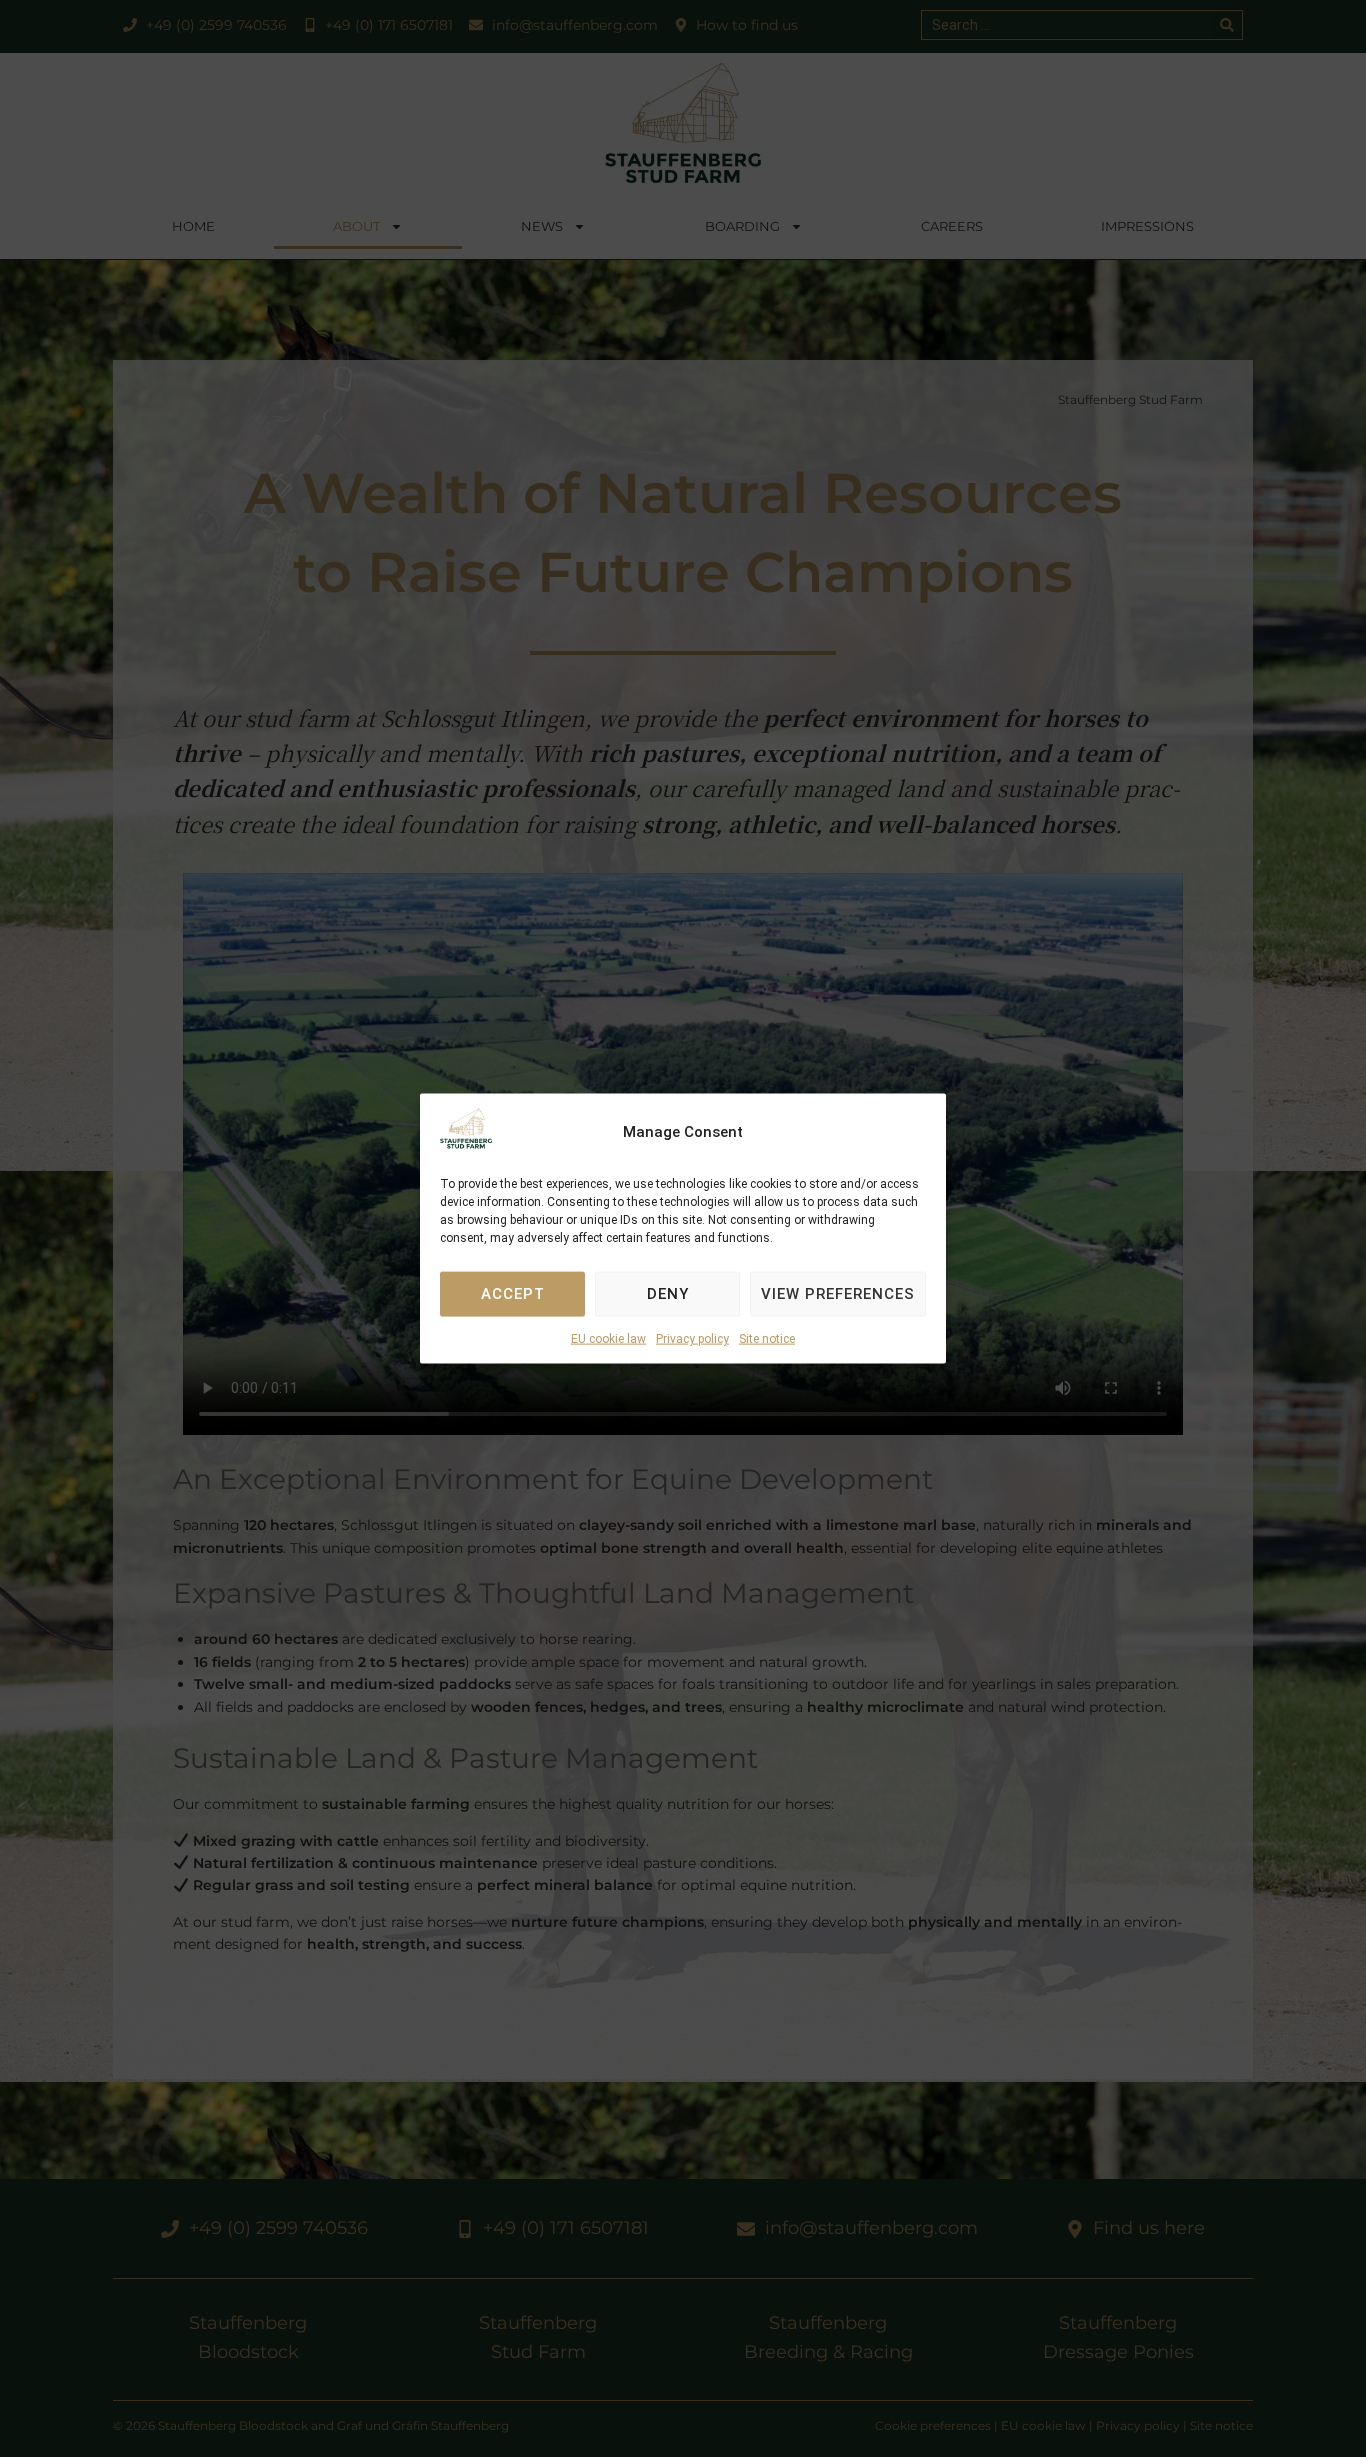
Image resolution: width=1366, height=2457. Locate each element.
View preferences (838, 1294)
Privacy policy (692, 1339)
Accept (513, 1294)
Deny (668, 1294)
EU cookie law (608, 1339)
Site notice (767, 1339)
